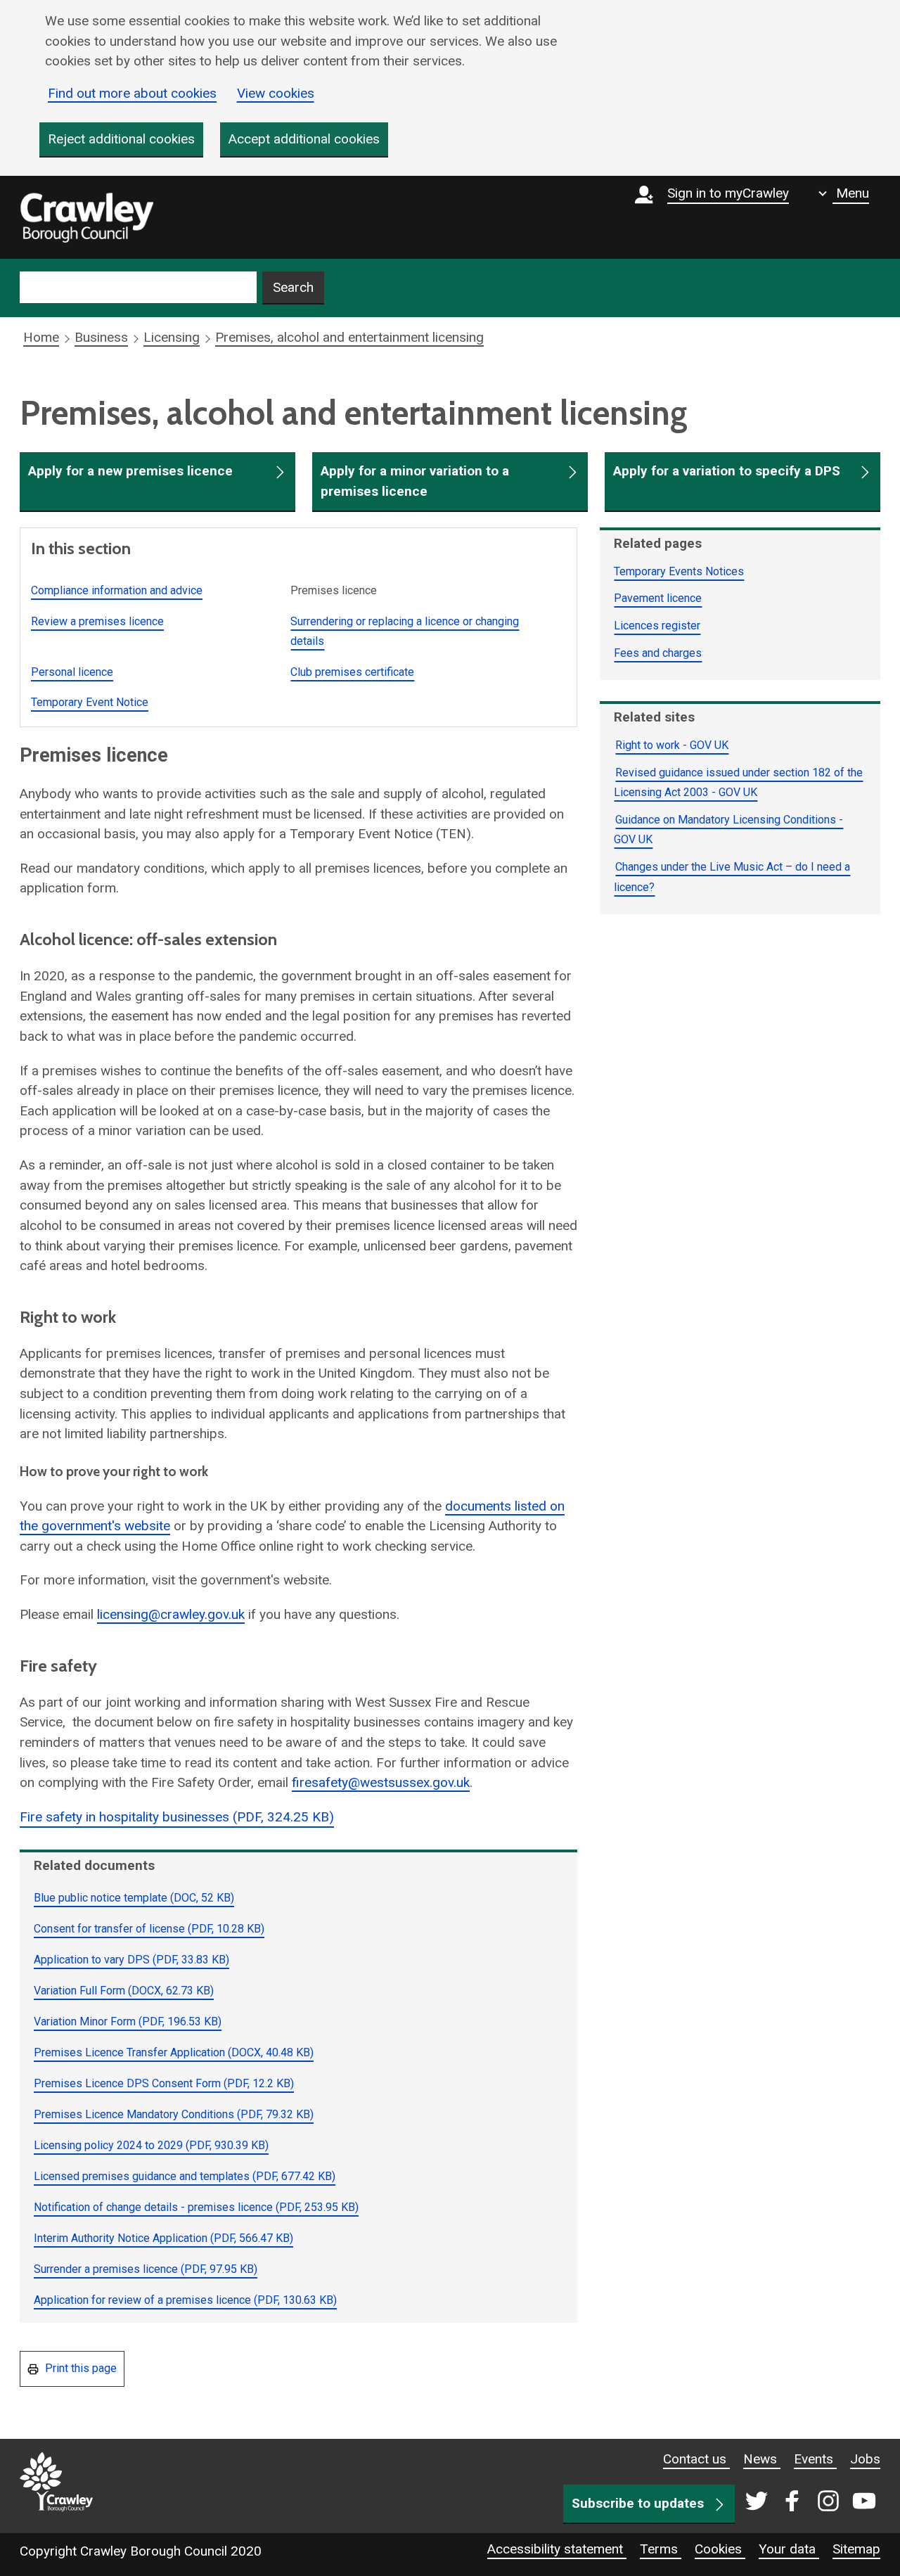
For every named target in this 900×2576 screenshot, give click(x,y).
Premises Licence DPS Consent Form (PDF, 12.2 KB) (164, 2083)
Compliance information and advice (117, 590)
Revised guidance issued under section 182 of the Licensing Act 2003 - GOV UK (738, 783)
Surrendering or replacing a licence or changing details (405, 632)
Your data (789, 2549)
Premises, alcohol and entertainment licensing (349, 337)
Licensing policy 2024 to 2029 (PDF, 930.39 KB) (151, 2145)
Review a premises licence (97, 621)
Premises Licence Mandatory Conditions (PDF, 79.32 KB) (174, 2114)
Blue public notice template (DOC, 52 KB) (134, 1898)
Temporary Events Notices (679, 571)
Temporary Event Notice (90, 702)
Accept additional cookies (304, 139)
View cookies (276, 93)
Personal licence (72, 672)
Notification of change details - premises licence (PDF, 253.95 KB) (196, 2207)
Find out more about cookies (132, 93)
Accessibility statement (557, 2549)
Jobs (865, 2459)
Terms (661, 2549)
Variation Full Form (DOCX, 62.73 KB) (124, 1991)
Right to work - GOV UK (672, 745)
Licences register (657, 626)
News (762, 2459)
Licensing (172, 337)
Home (41, 337)
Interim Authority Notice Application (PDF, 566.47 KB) (163, 2238)
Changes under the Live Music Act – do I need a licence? (732, 877)
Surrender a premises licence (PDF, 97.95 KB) (146, 2269)
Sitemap (856, 2549)
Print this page (79, 2368)
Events (815, 2459)
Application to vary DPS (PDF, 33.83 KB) (131, 1960)
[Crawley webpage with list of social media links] (808, 2502)
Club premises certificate (352, 672)
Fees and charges (658, 653)
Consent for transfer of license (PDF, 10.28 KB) (149, 1929)
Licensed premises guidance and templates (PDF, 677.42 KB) (185, 2176)
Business (101, 337)
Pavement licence (658, 598)
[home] (86, 217)
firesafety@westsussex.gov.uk (381, 1782)
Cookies (720, 2549)
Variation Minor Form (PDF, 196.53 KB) (128, 2021)
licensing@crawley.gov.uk (171, 1614)
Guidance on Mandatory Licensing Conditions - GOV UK (728, 830)
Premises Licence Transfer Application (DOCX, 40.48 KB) (174, 2052)
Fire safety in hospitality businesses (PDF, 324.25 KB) (177, 1817)
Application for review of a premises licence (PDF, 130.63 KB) (185, 2300)
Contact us (696, 2459)
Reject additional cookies (121, 139)
